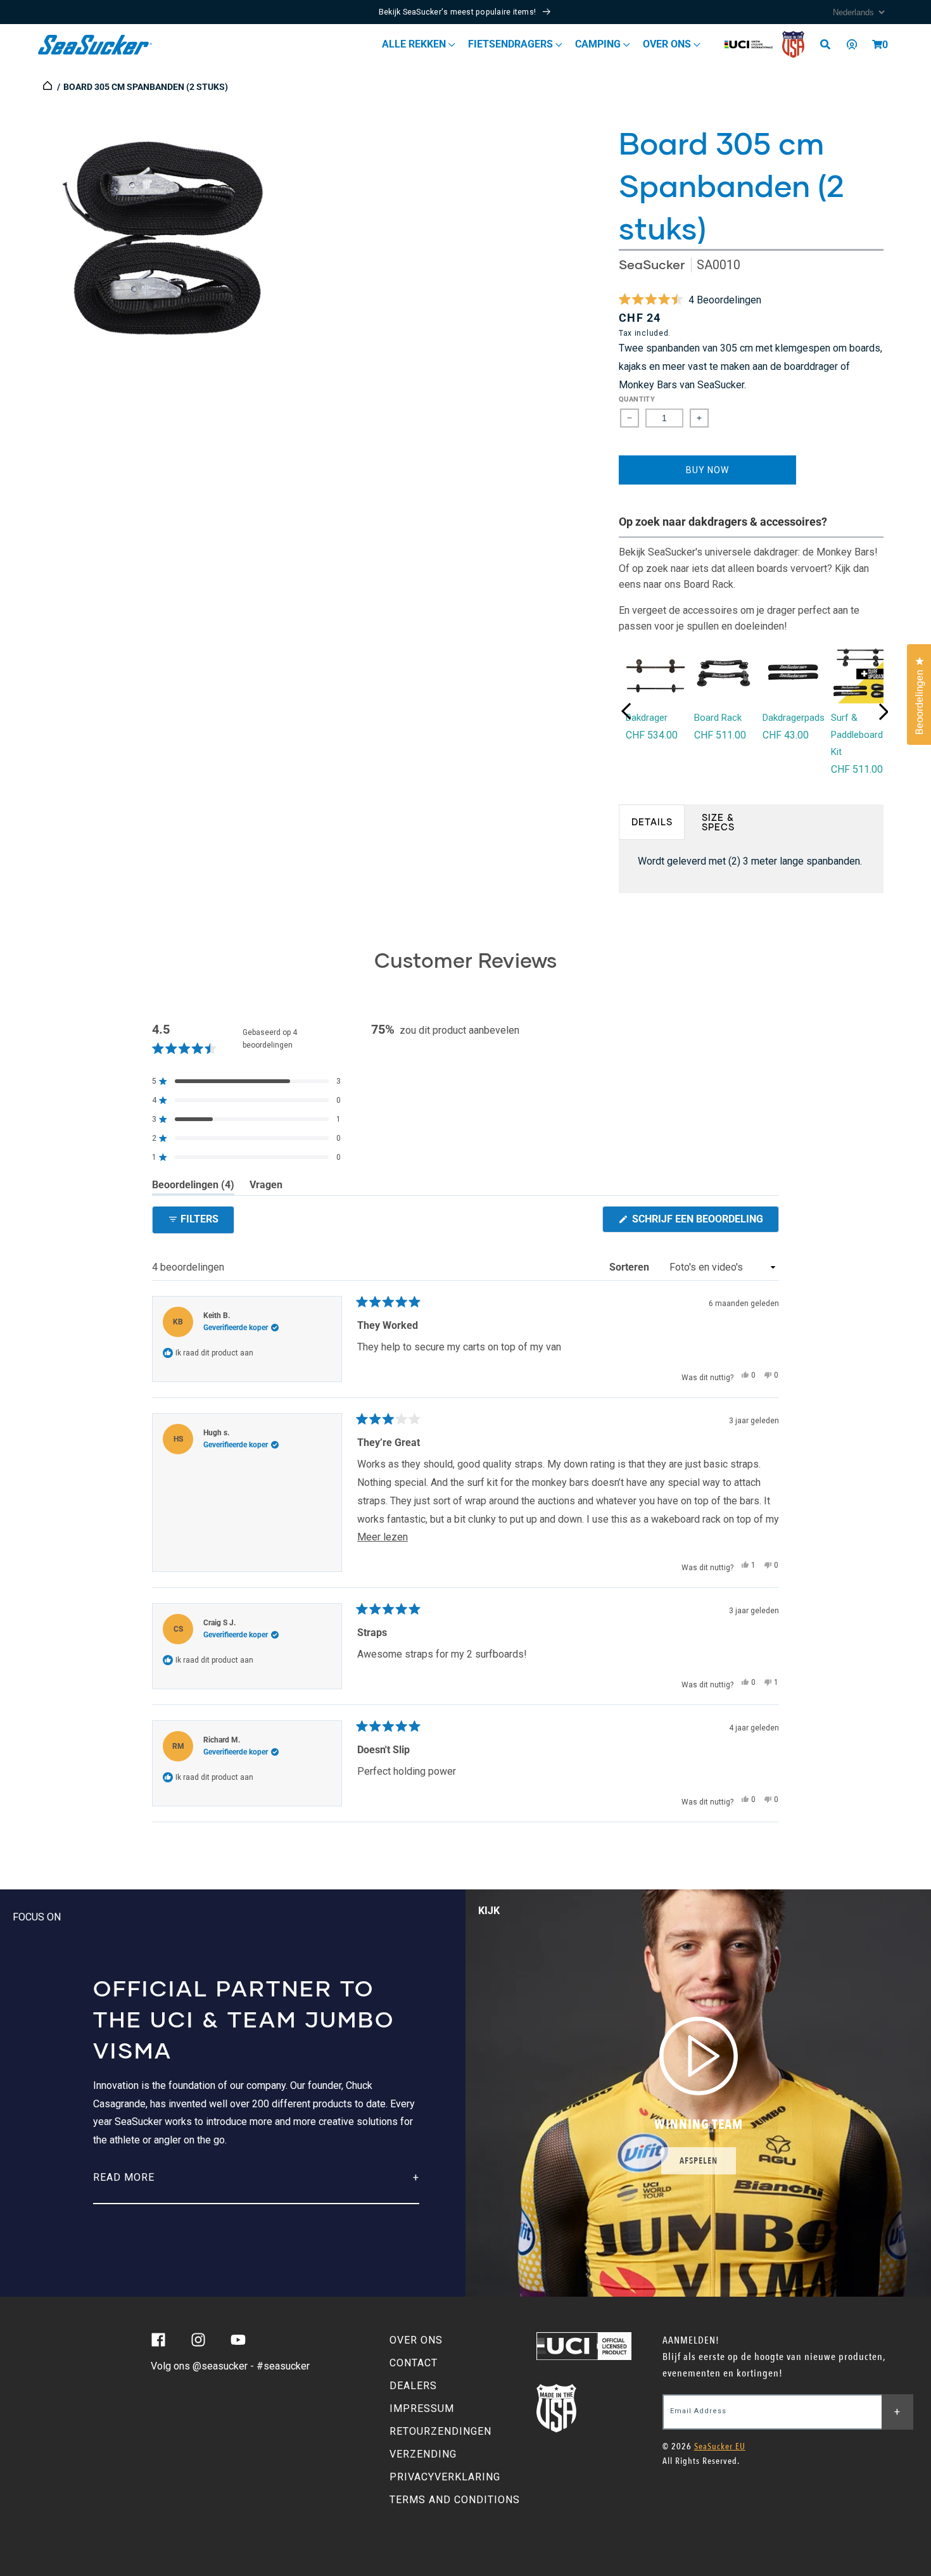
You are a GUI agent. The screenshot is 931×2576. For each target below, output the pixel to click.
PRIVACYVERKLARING (445, 2477)
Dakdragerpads (794, 718)
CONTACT (414, 2363)
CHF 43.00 (786, 735)
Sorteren (630, 1267)
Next (883, 712)
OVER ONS (416, 2340)
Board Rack (718, 718)
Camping (599, 44)
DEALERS (413, 2386)
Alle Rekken (415, 44)
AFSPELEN (699, 2161)
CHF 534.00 (652, 735)
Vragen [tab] (266, 1187)
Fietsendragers (512, 44)
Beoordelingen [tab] (193, 1187)
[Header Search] (830, 44)
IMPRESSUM (422, 2408)
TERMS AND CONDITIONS (455, 2500)
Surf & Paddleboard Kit (857, 735)
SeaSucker (652, 264)
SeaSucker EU (720, 2446)
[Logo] (95, 45)
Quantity (637, 399)
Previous (626, 711)
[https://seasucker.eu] (48, 87)
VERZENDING (423, 2454)
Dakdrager (647, 718)
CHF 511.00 (720, 735)
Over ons (668, 44)
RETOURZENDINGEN (440, 2431)
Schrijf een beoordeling (704, 1222)
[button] (877, 44)
